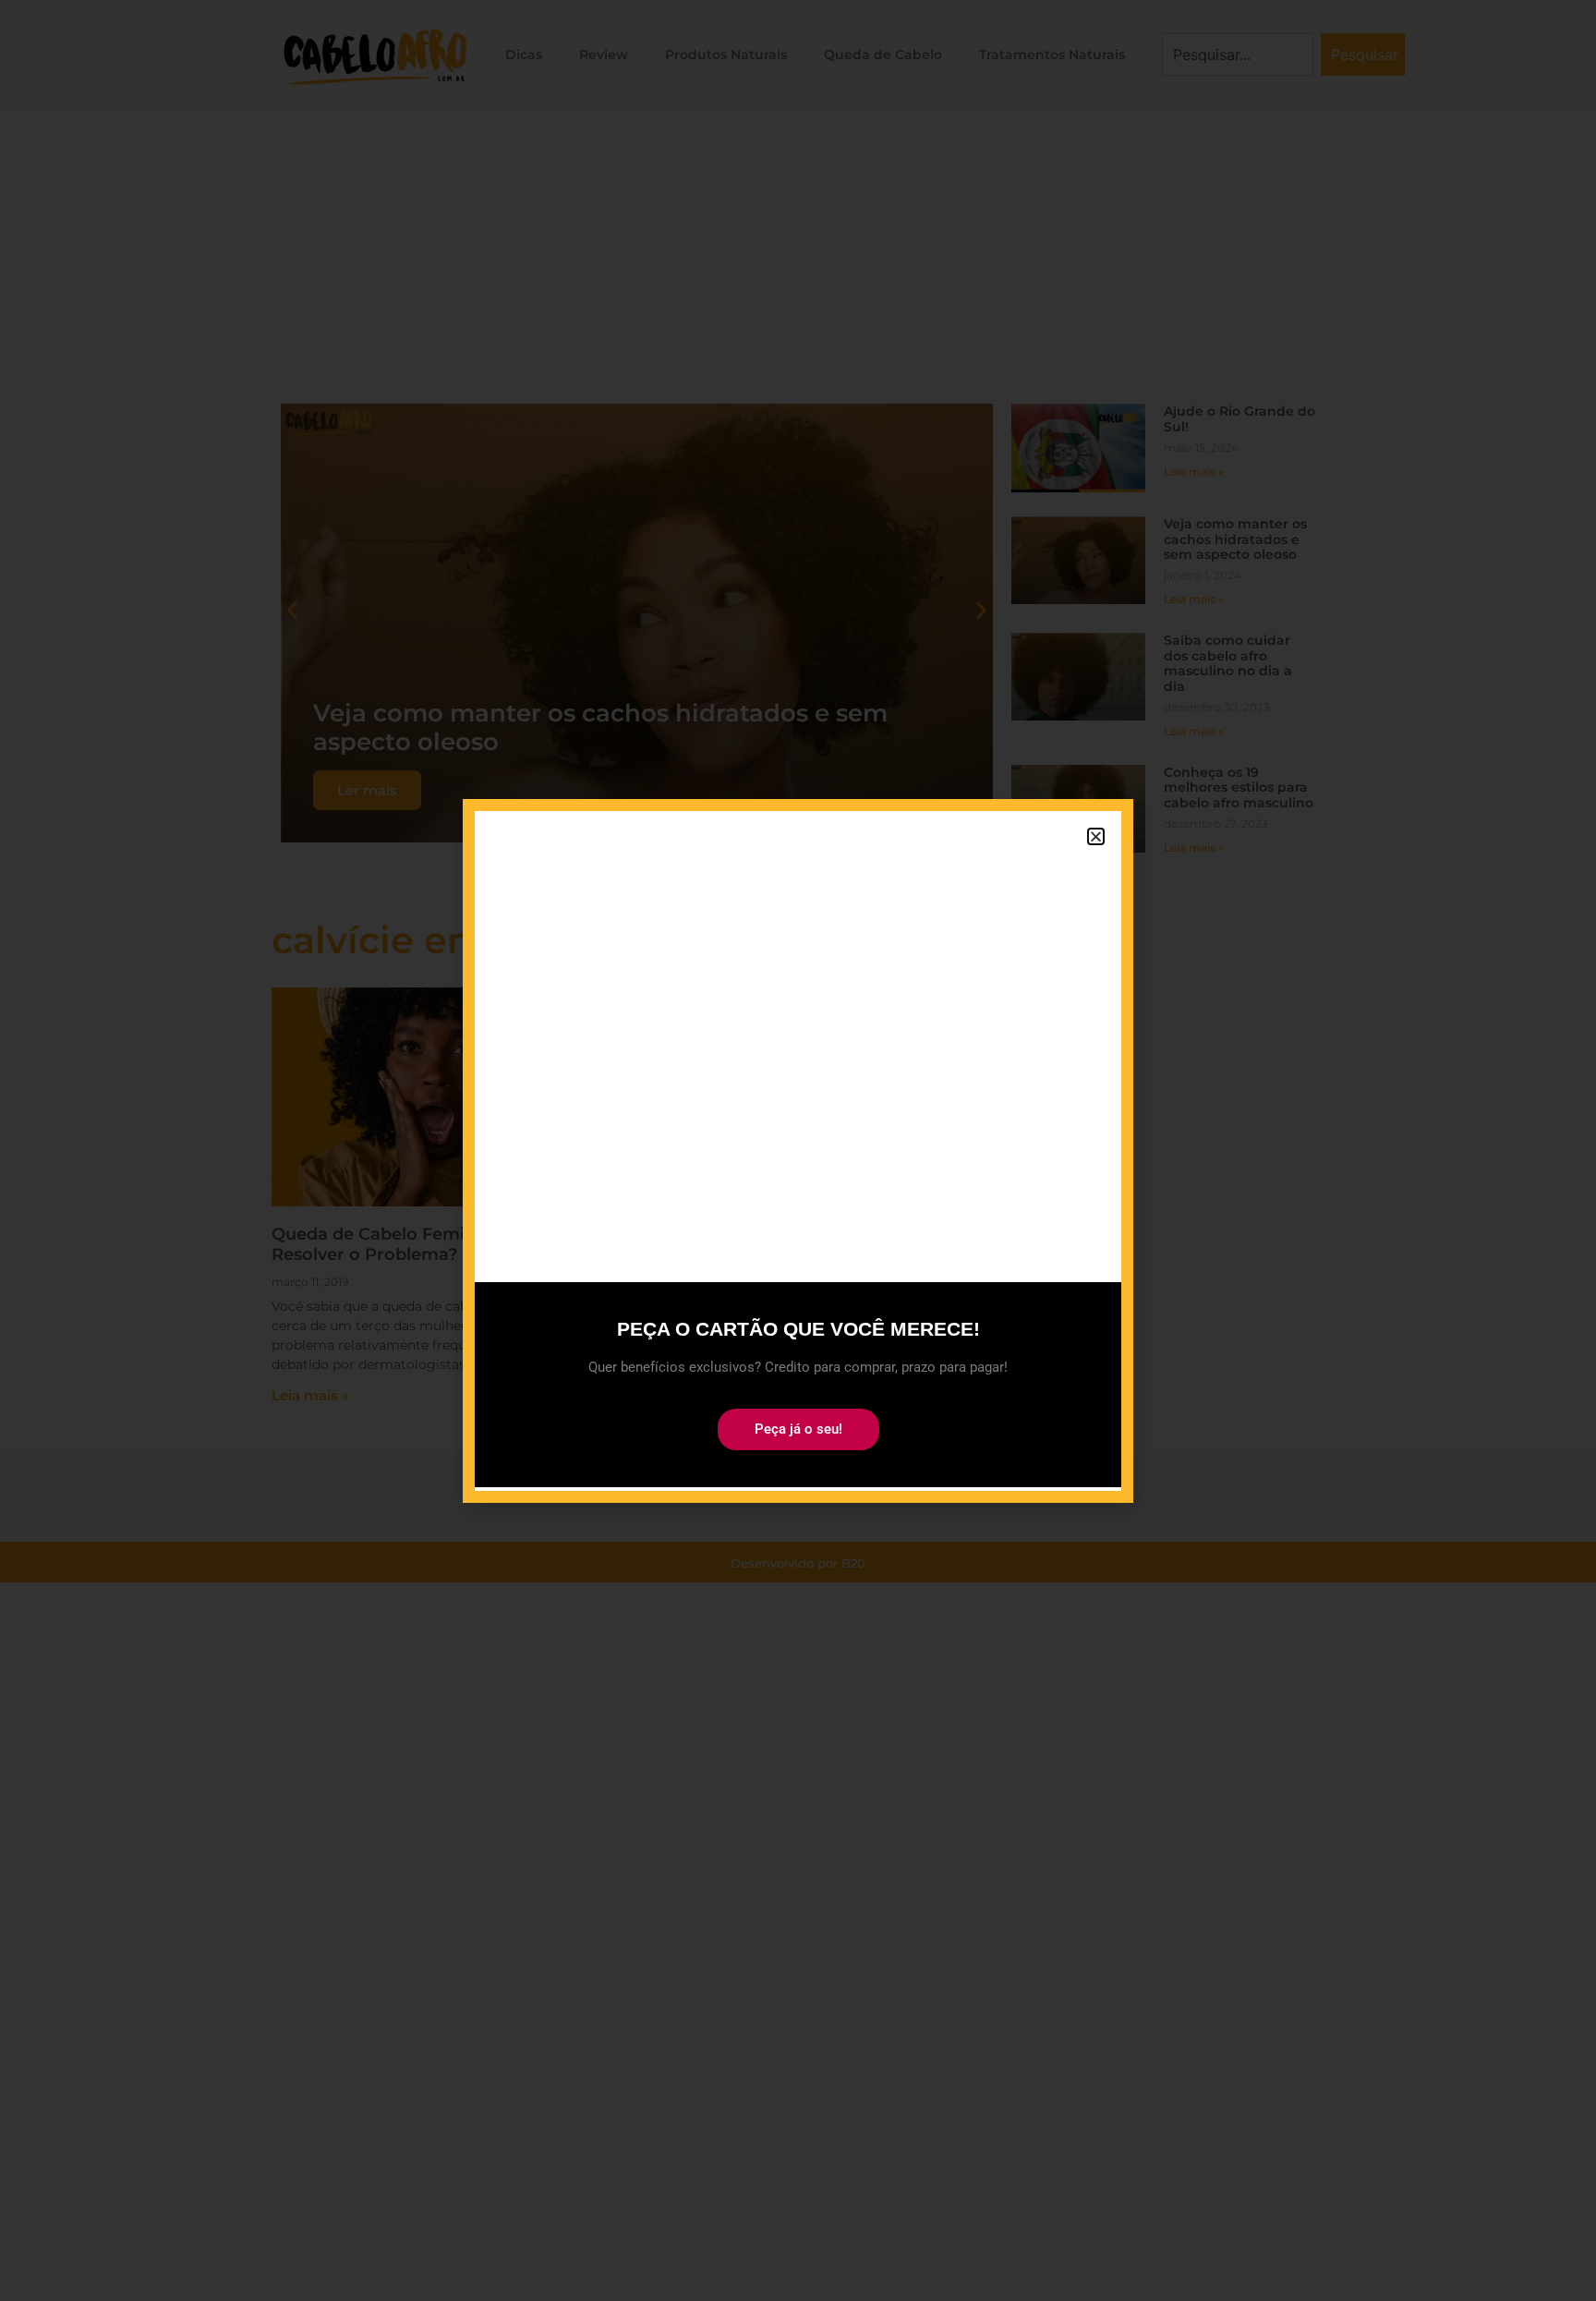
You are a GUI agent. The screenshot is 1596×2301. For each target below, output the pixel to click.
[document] (798, 1150)
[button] (1096, 836)
